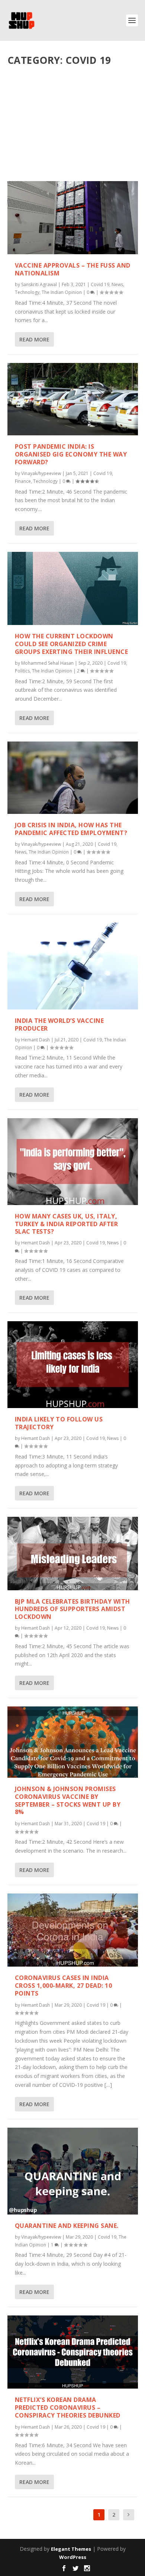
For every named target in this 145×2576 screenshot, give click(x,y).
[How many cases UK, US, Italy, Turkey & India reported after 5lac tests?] (73, 1162)
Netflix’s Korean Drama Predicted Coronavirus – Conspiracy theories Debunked (68, 2408)
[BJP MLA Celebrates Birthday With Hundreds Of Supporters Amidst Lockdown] (73, 1553)
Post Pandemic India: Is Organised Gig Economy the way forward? (71, 454)
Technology (27, 292)
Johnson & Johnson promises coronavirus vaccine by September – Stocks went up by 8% (68, 1800)
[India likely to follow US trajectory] (73, 1365)
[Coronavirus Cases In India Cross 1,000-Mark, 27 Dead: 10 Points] (73, 1930)
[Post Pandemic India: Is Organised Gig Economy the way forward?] (73, 399)
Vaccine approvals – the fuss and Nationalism (73, 269)
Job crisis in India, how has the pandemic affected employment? (71, 829)
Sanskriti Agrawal (39, 284)
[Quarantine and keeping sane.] (73, 2171)
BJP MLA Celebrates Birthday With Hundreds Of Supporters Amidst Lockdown (72, 1609)
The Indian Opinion (62, 292)
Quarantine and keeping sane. (67, 2226)
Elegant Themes (71, 2549)
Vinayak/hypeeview (41, 473)
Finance (23, 481)
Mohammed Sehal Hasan (47, 663)
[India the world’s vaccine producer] (73, 966)
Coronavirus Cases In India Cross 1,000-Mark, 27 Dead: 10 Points (64, 1986)
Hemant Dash (36, 1040)
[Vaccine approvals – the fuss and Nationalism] (73, 218)
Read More (34, 339)
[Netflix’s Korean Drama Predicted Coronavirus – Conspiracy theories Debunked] (73, 2352)
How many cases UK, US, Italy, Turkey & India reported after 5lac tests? (67, 1224)
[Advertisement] (73, 127)
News (117, 284)
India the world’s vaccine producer (59, 1024)
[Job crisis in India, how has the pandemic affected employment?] (73, 778)
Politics (22, 671)
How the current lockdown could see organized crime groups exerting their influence (72, 644)
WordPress (73, 2557)
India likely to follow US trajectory (59, 1423)
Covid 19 (100, 284)
